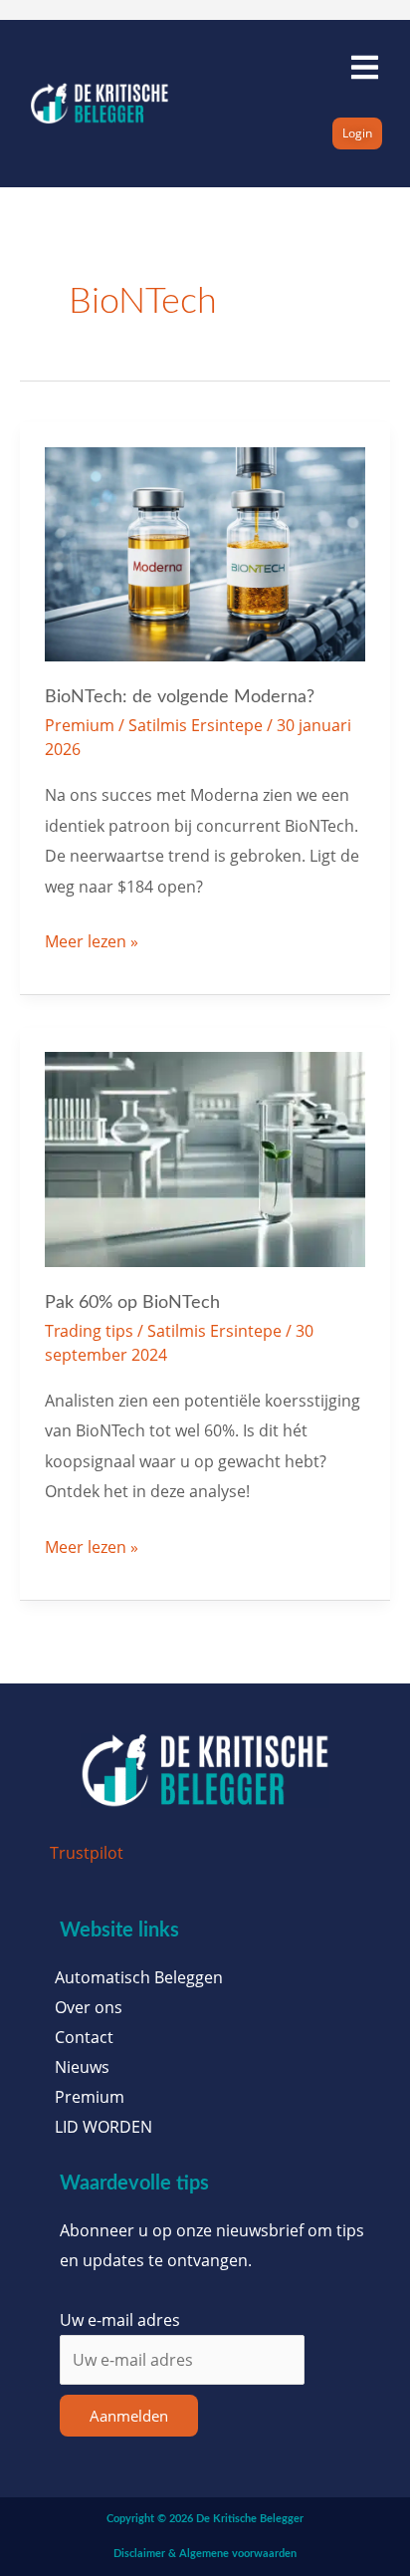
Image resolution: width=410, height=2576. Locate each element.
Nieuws (82, 2067)
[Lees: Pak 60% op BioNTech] (205, 1157)
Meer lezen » (92, 939)
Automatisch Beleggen (139, 1977)
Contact (84, 2037)
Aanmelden (129, 2416)
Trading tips (89, 1330)
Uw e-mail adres (120, 2319)
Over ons (89, 2007)
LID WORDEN (103, 2127)
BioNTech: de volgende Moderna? (180, 697)
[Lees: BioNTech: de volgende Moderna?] (205, 552)
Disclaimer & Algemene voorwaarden (205, 2554)
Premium (80, 725)
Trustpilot (87, 1852)
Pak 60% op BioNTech (132, 1302)
